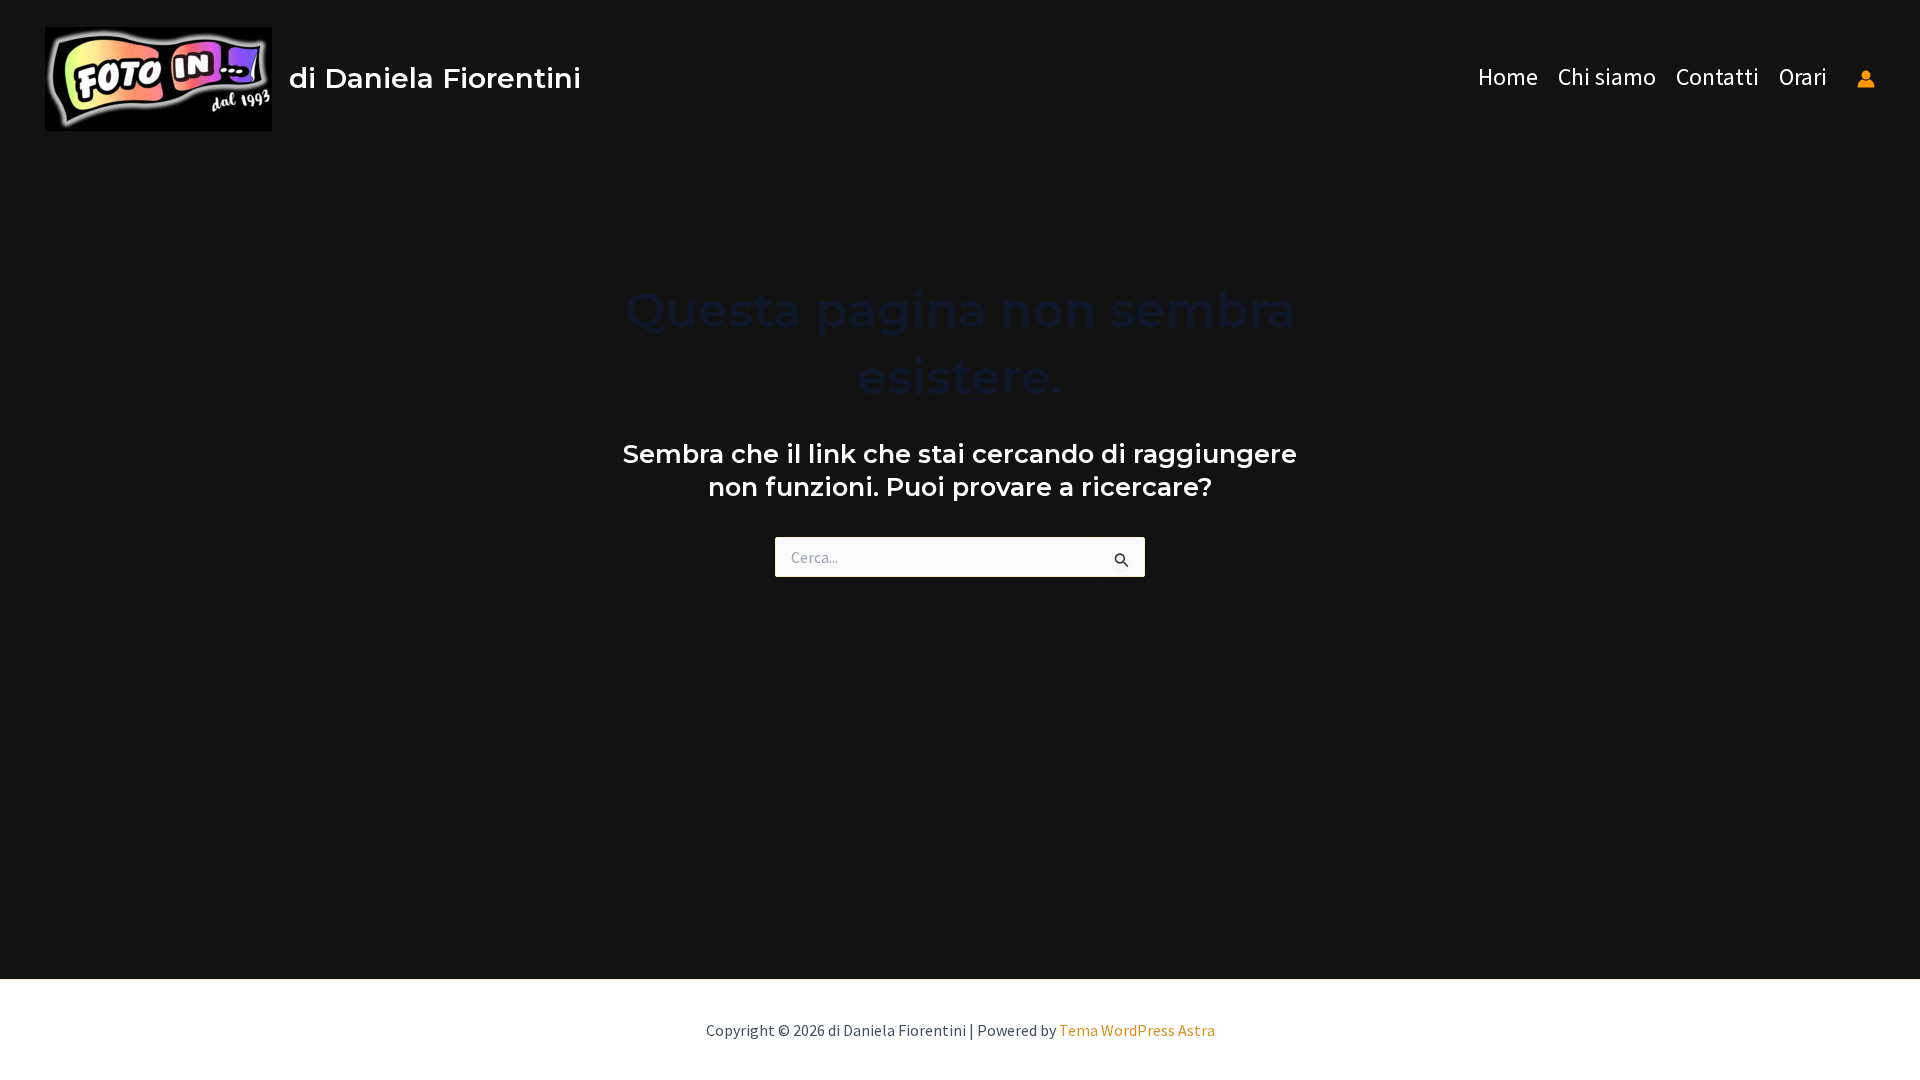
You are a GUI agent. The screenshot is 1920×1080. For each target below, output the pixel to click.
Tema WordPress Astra (1137, 1030)
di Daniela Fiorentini (435, 78)
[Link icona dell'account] (1866, 79)
